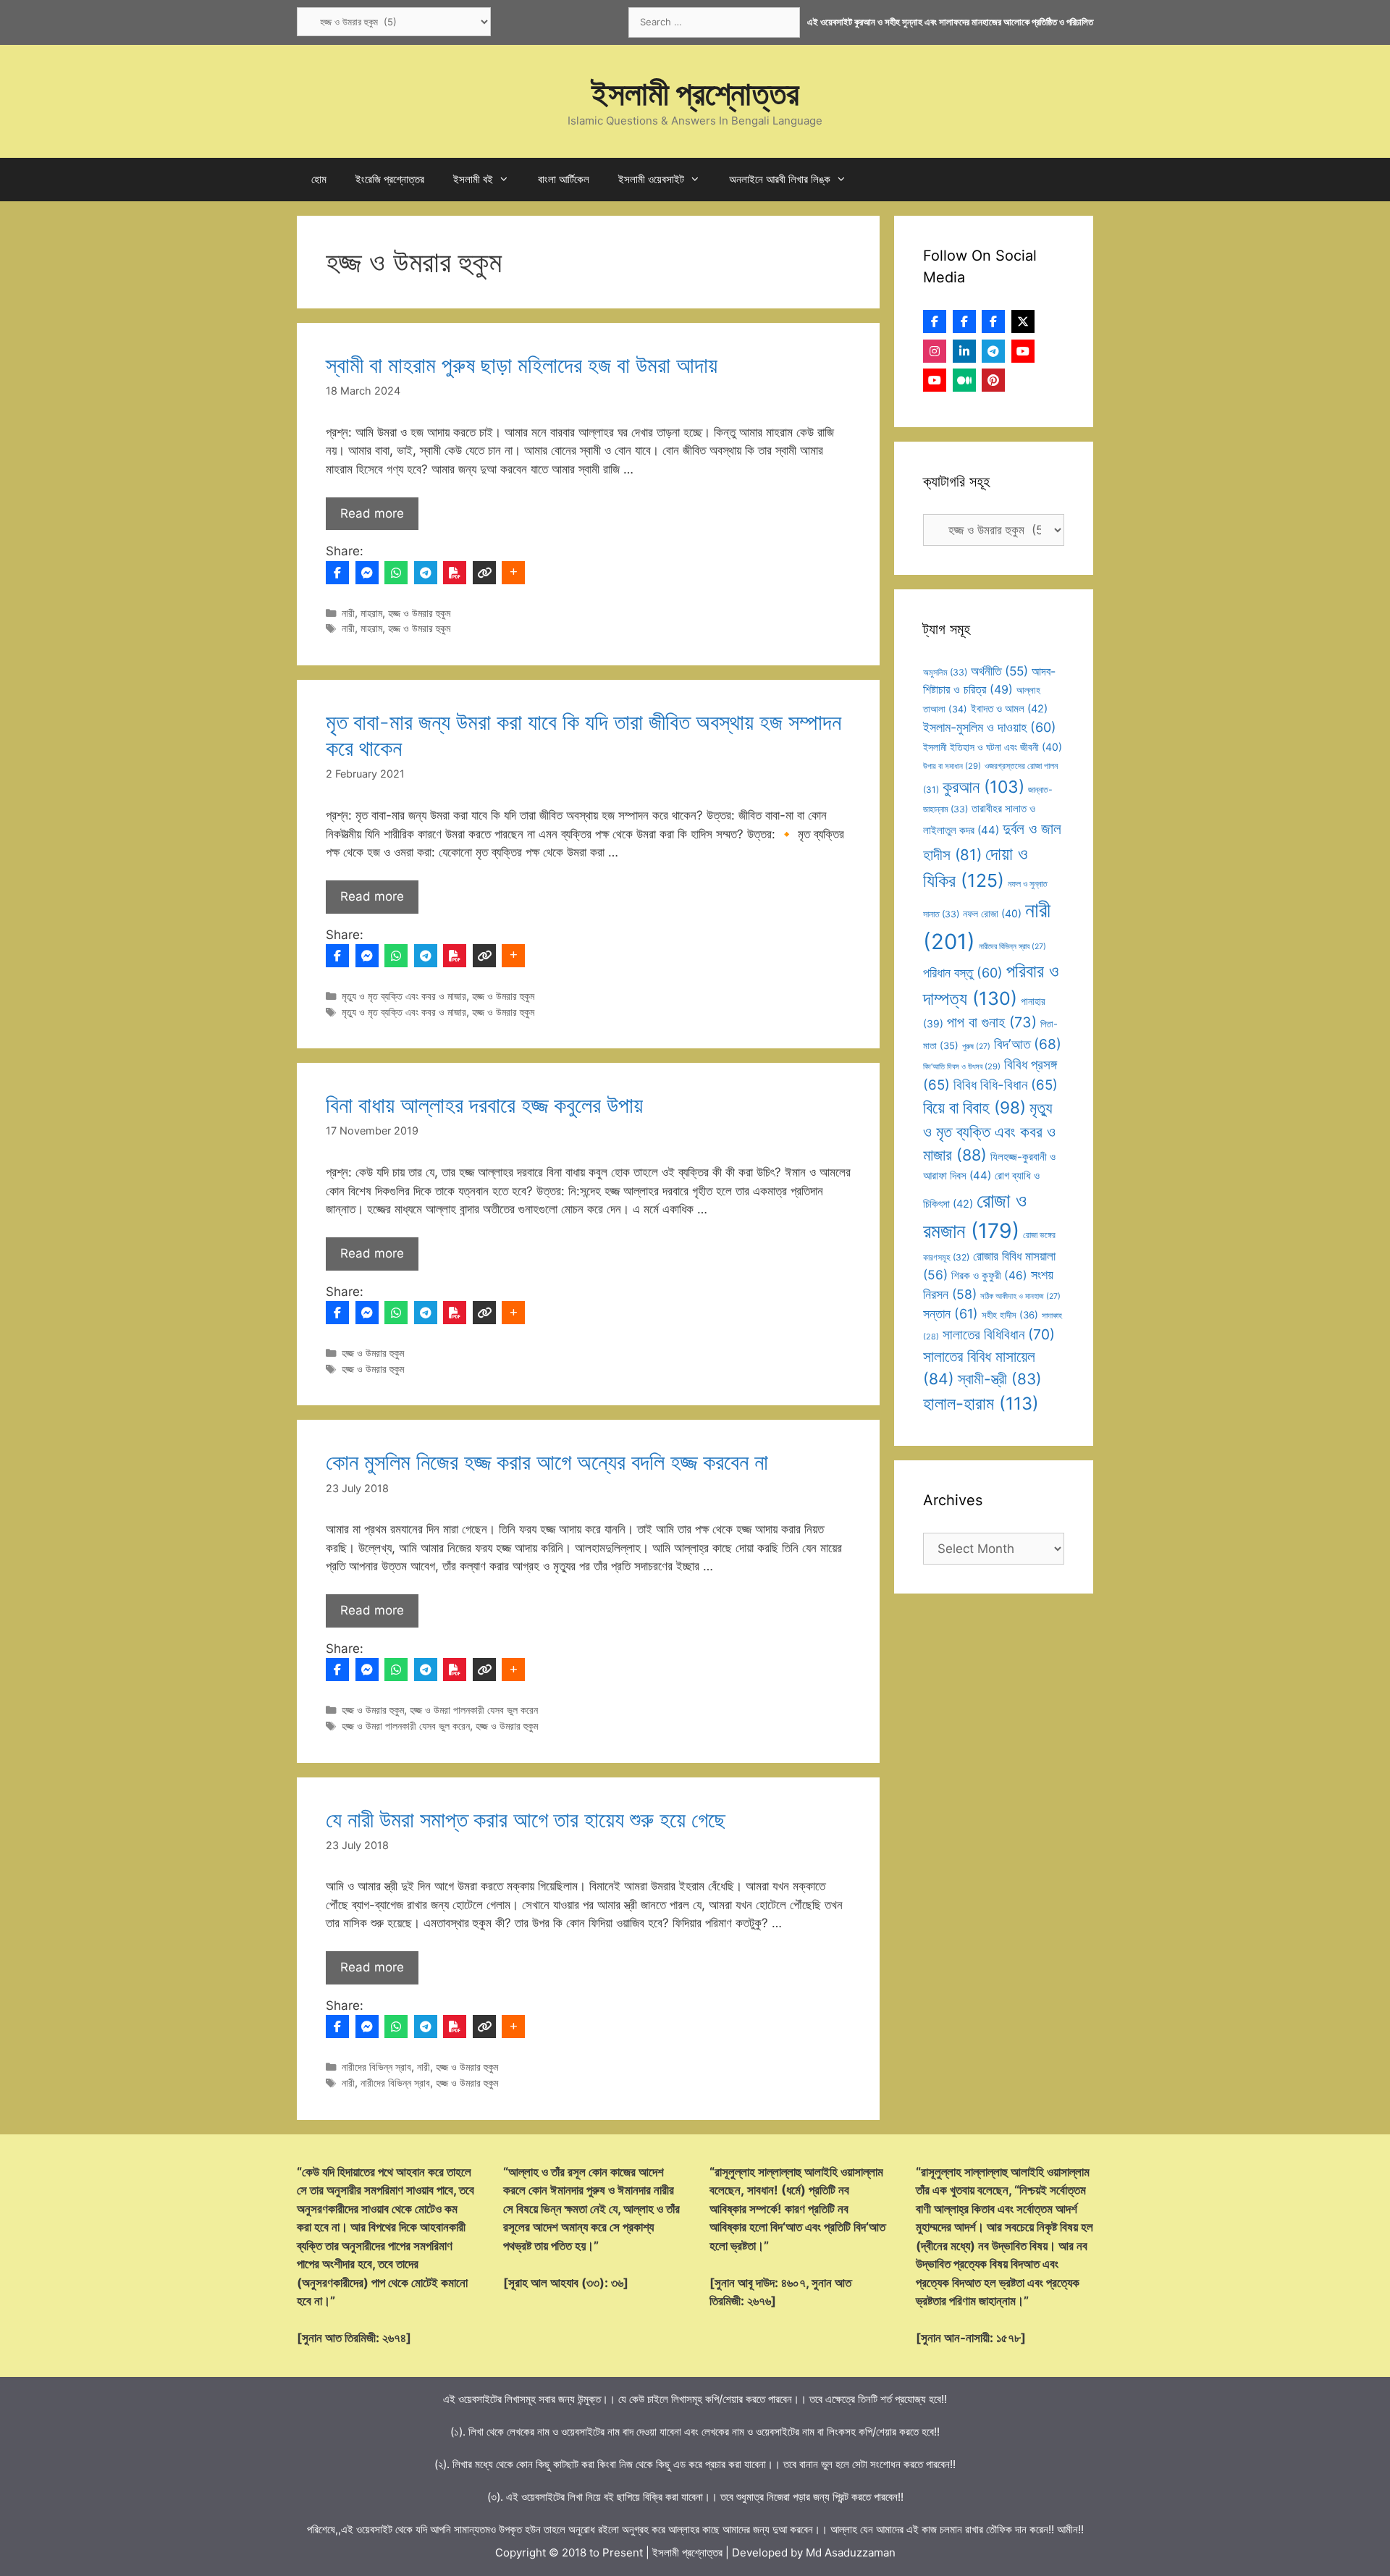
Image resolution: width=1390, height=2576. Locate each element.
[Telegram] (426, 573)
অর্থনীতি (999, 671)
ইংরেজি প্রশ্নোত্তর (390, 179)
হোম (319, 179)
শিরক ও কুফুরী (989, 1275)
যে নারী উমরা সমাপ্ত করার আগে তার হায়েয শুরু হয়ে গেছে (526, 1819)
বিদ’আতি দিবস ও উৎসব (962, 1066)
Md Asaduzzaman (851, 2552)
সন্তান (951, 1314)
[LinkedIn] (964, 351)
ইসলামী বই (473, 179)
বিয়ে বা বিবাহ (974, 1107)
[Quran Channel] (935, 380)
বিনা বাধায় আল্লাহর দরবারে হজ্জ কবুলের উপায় (484, 1105)
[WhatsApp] (396, 573)
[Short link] (484, 573)
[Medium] (964, 380)
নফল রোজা (992, 913)
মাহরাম (371, 613)
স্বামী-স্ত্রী (1000, 1379)
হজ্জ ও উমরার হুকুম (419, 613)
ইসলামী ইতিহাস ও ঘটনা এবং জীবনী (993, 747)
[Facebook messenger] (367, 573)
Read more (372, 513)
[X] (1023, 321)
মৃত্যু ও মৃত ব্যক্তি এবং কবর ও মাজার (404, 996)
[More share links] (513, 573)
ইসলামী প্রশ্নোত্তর (695, 93)
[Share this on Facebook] (337, 573)
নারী (348, 613)
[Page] (964, 321)
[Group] (993, 321)
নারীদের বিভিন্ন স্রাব (376, 2067)
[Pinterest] (993, 380)
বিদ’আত (1028, 1044)
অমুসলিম (945, 672)
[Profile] (935, 321)
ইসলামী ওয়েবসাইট (651, 179)
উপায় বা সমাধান (952, 766)
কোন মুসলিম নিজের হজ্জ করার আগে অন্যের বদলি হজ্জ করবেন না (547, 1462)
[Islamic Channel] (1023, 351)
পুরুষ (976, 1047)
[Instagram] (935, 351)
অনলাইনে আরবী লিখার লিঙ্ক (780, 179)
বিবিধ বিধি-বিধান (1006, 1085)
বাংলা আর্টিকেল (564, 179)
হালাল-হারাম (981, 1403)
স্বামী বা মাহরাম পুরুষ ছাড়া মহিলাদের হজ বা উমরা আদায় (522, 365)
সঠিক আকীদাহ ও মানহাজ (1020, 1296)
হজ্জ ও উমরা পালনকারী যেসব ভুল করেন (474, 1710)
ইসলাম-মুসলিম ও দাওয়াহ (990, 727)
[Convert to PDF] (455, 573)
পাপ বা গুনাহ (992, 1022)
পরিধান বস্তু (963, 973)
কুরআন (983, 787)
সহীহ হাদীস (1010, 1315)
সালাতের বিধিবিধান (999, 1334)
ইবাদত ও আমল (1009, 709)
